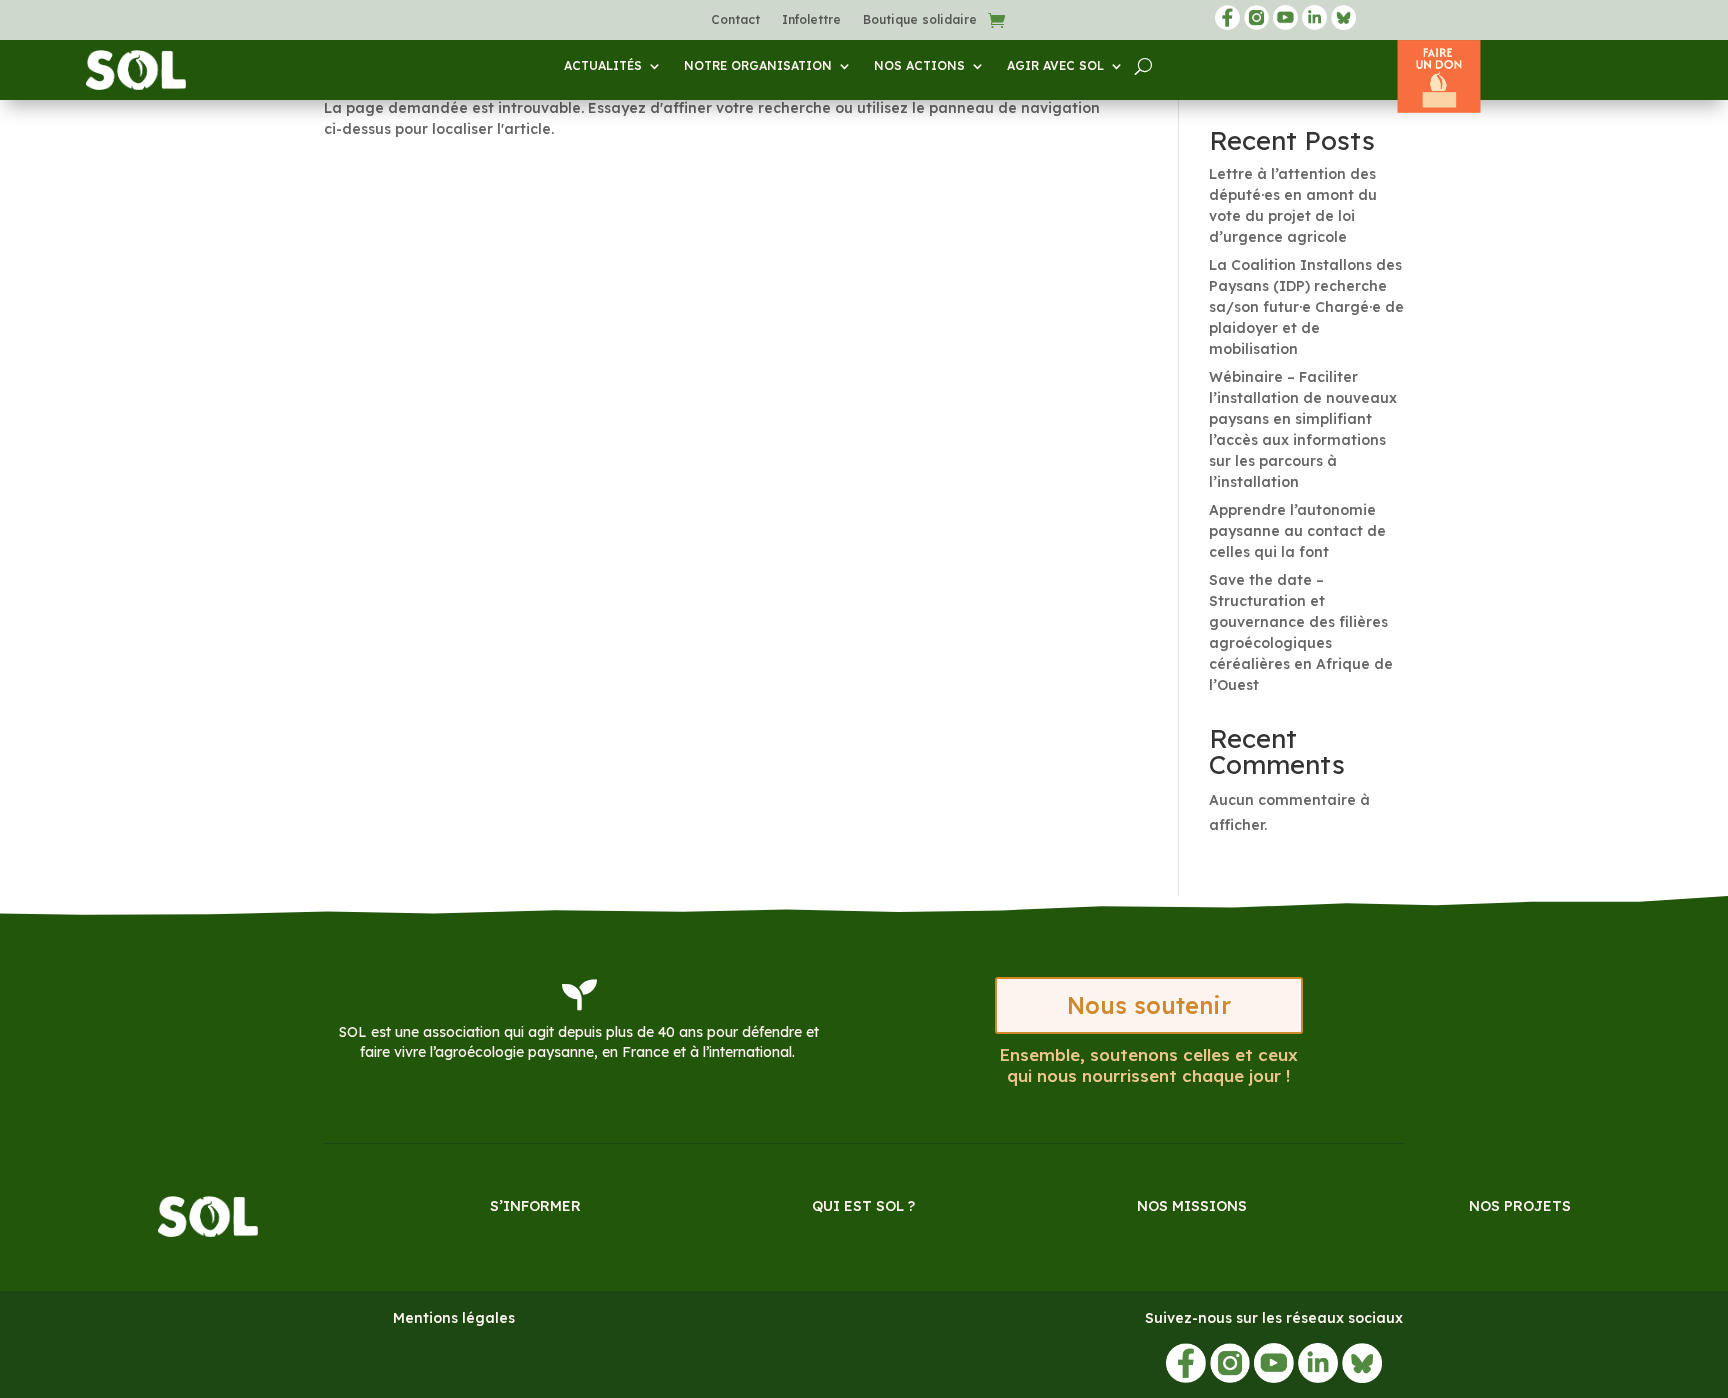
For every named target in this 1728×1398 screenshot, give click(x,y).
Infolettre (811, 20)
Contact (735, 20)
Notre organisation (758, 66)
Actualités (603, 66)
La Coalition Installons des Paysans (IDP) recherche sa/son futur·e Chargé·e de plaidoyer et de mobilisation (1306, 307)
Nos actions (919, 66)
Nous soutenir (1149, 1005)
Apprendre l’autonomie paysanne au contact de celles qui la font (1297, 531)
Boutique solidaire (920, 20)
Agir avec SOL (1055, 66)
